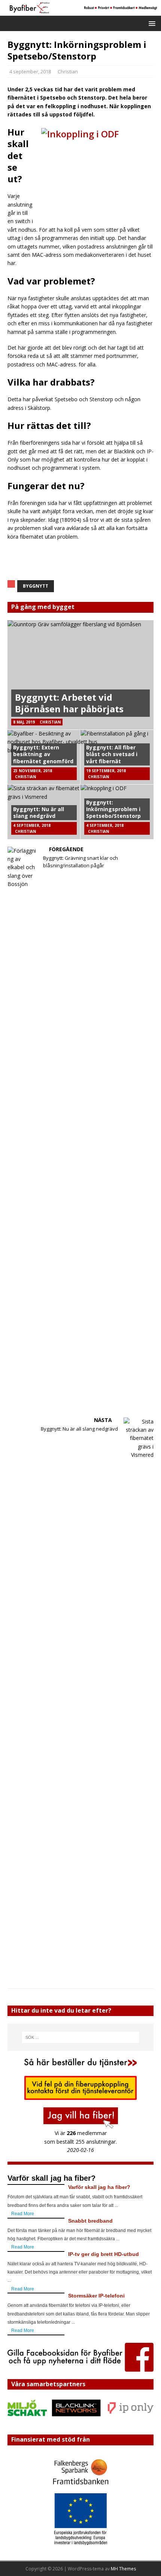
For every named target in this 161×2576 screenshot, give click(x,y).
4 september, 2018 (30, 71)
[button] (151, 23)
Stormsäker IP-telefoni (96, 2296)
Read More (23, 2214)
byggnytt (36, 586)
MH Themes (123, 2569)
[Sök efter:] (81, 2037)
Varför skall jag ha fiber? (99, 2187)
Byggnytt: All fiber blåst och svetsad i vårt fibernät (112, 754)
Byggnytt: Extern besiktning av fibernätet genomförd (43, 754)
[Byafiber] (80, 11)
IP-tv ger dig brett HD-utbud (104, 2254)
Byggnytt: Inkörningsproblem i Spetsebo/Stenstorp (113, 809)
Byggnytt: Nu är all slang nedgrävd (39, 812)
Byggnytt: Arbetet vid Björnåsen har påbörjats (69, 703)
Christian (68, 71)
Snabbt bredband (90, 2221)
